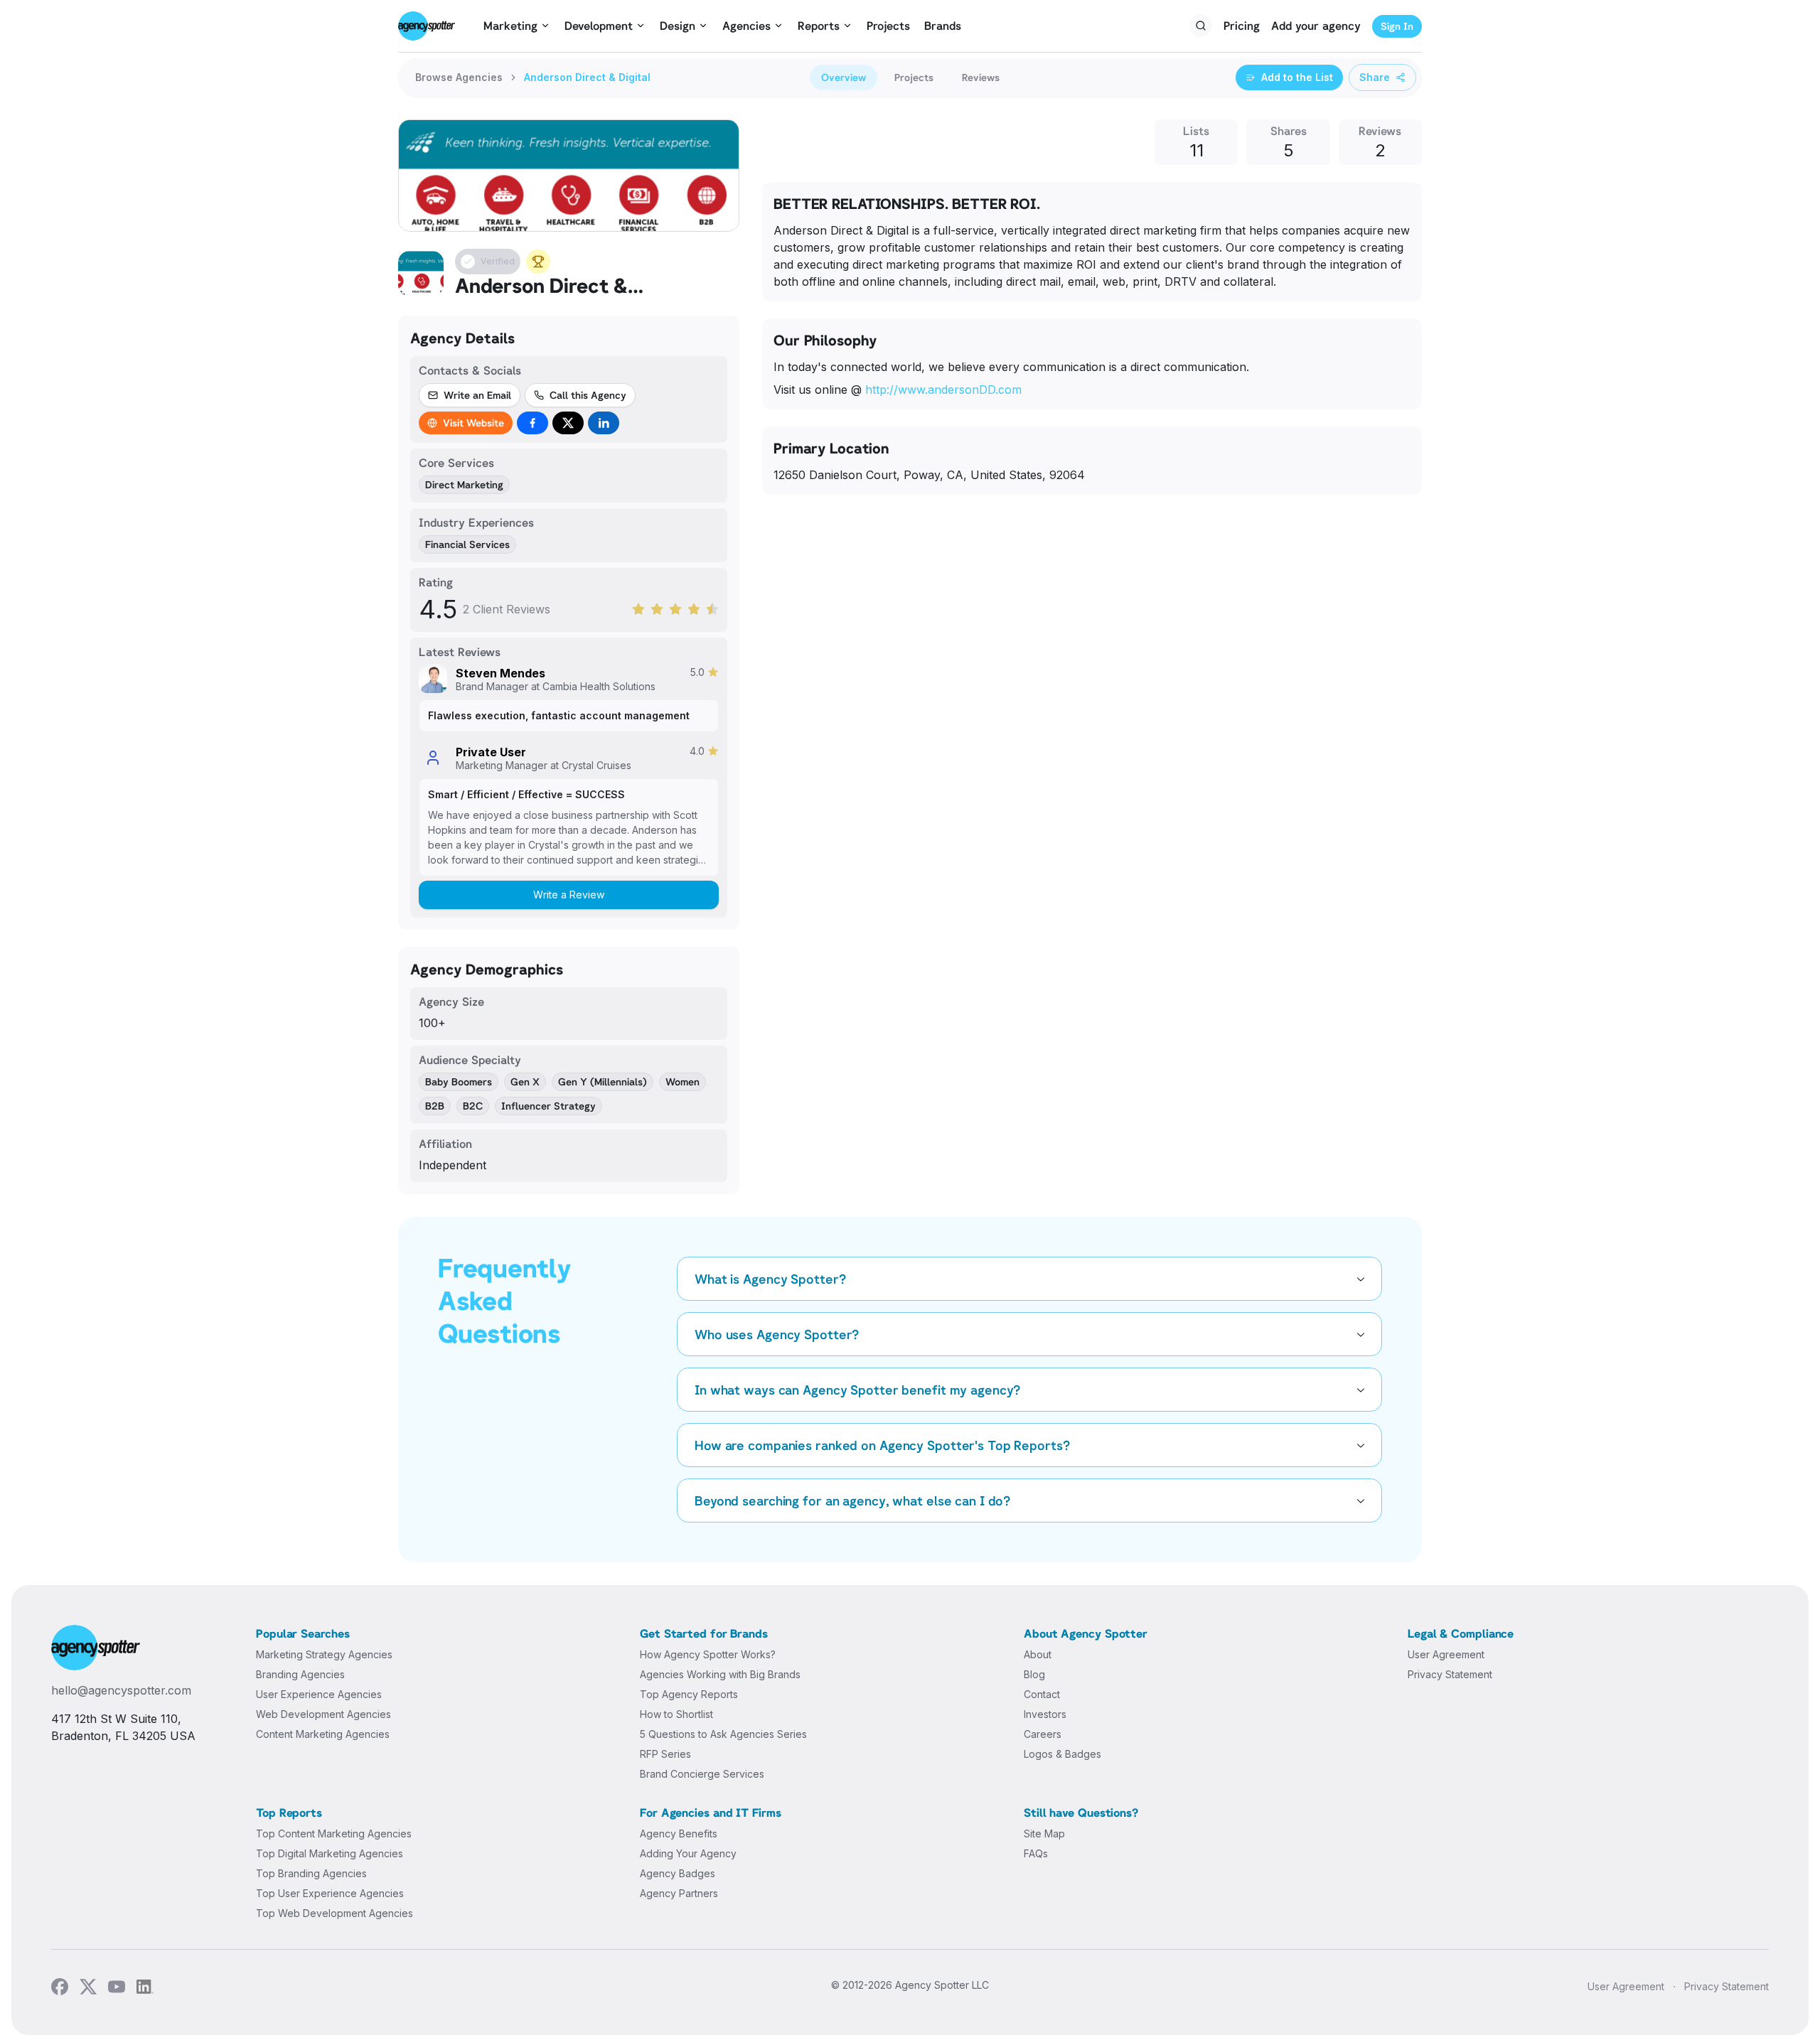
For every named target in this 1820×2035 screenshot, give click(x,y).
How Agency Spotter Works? (708, 1654)
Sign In (1397, 26)
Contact (1042, 1694)
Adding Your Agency (688, 1853)
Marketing (510, 26)
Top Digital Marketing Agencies (330, 1853)
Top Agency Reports (689, 1694)
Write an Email (477, 395)
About (1038, 1654)
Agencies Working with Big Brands (720, 1674)
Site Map (1044, 1833)
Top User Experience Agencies (330, 1893)
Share (1375, 77)
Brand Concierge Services (702, 1774)
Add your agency (1316, 26)
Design (678, 26)
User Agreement (1446, 1654)
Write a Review (569, 895)
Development (599, 26)
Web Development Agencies (323, 1714)
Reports (819, 26)
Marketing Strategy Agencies (324, 1654)
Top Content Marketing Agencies (334, 1833)
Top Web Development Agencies (334, 1913)
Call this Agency (588, 395)
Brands (943, 26)
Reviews (981, 77)
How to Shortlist (676, 1714)
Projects (888, 26)
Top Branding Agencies (311, 1873)
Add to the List (1297, 77)
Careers (1043, 1734)
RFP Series (665, 1754)
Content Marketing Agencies (323, 1734)
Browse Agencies (459, 77)
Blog (1034, 1674)
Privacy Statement (1450, 1674)
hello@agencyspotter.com (121, 1690)
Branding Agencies (300, 1674)
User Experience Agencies (319, 1694)
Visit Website (473, 423)
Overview (844, 77)
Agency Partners (679, 1893)
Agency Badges (678, 1873)
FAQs (1036, 1853)
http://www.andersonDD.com (943, 390)
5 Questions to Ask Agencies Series (723, 1734)
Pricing (1242, 26)
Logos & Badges (1062, 1754)
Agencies (746, 26)
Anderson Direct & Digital (587, 77)
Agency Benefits (679, 1833)
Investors (1045, 1714)
